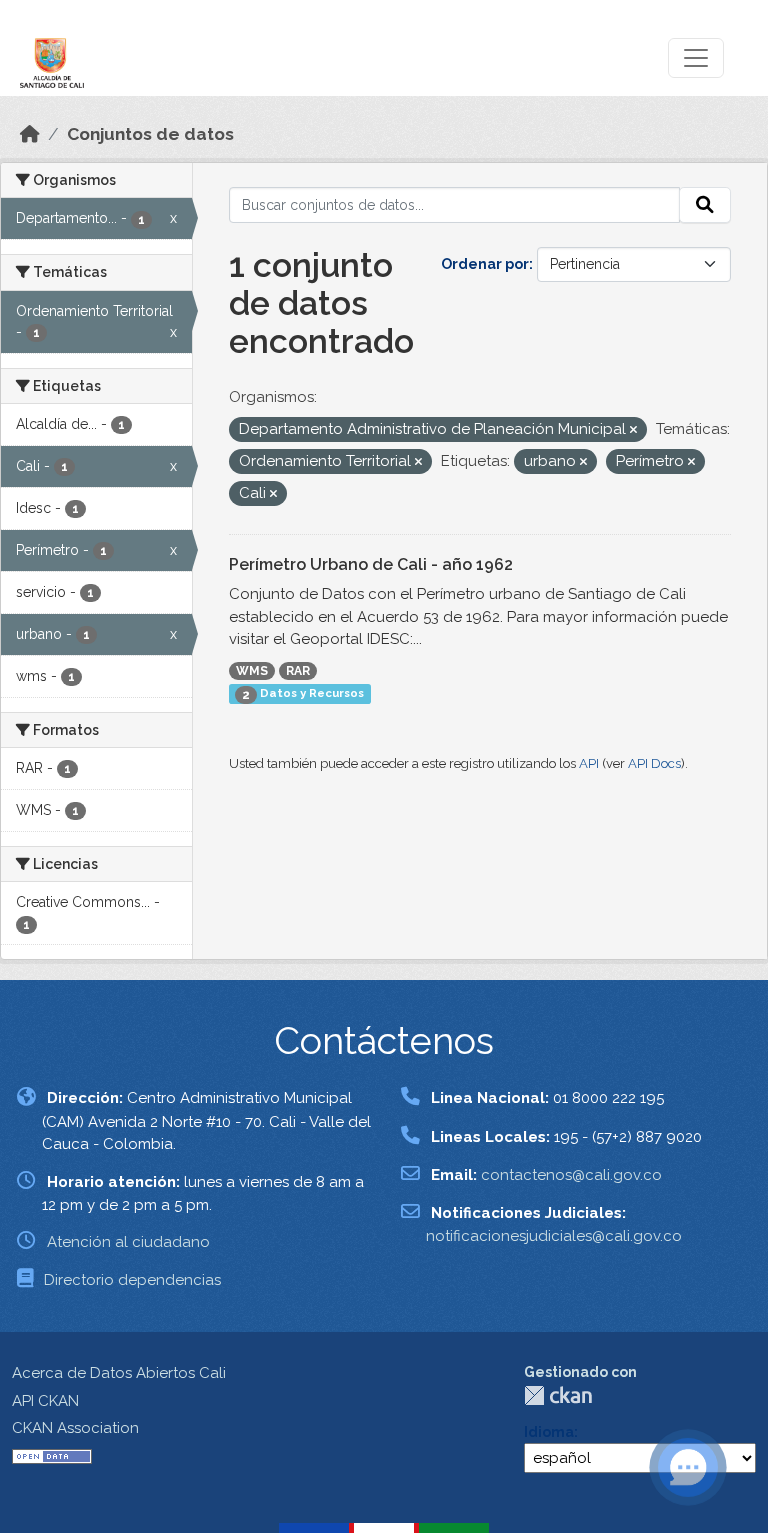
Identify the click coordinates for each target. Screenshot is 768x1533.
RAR (298, 671)
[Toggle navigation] (696, 58)
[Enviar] (705, 205)
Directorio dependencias (132, 1280)
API (589, 763)
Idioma (549, 1432)
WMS (252, 671)
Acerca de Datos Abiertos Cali (119, 1373)
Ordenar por (485, 264)
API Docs (654, 763)
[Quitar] (633, 430)
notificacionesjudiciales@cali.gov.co (554, 1236)
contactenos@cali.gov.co (571, 1175)
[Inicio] (30, 134)
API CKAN (45, 1401)
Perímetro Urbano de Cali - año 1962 (371, 564)
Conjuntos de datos (150, 134)
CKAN (558, 1395)
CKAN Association (75, 1428)
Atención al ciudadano (128, 1242)
